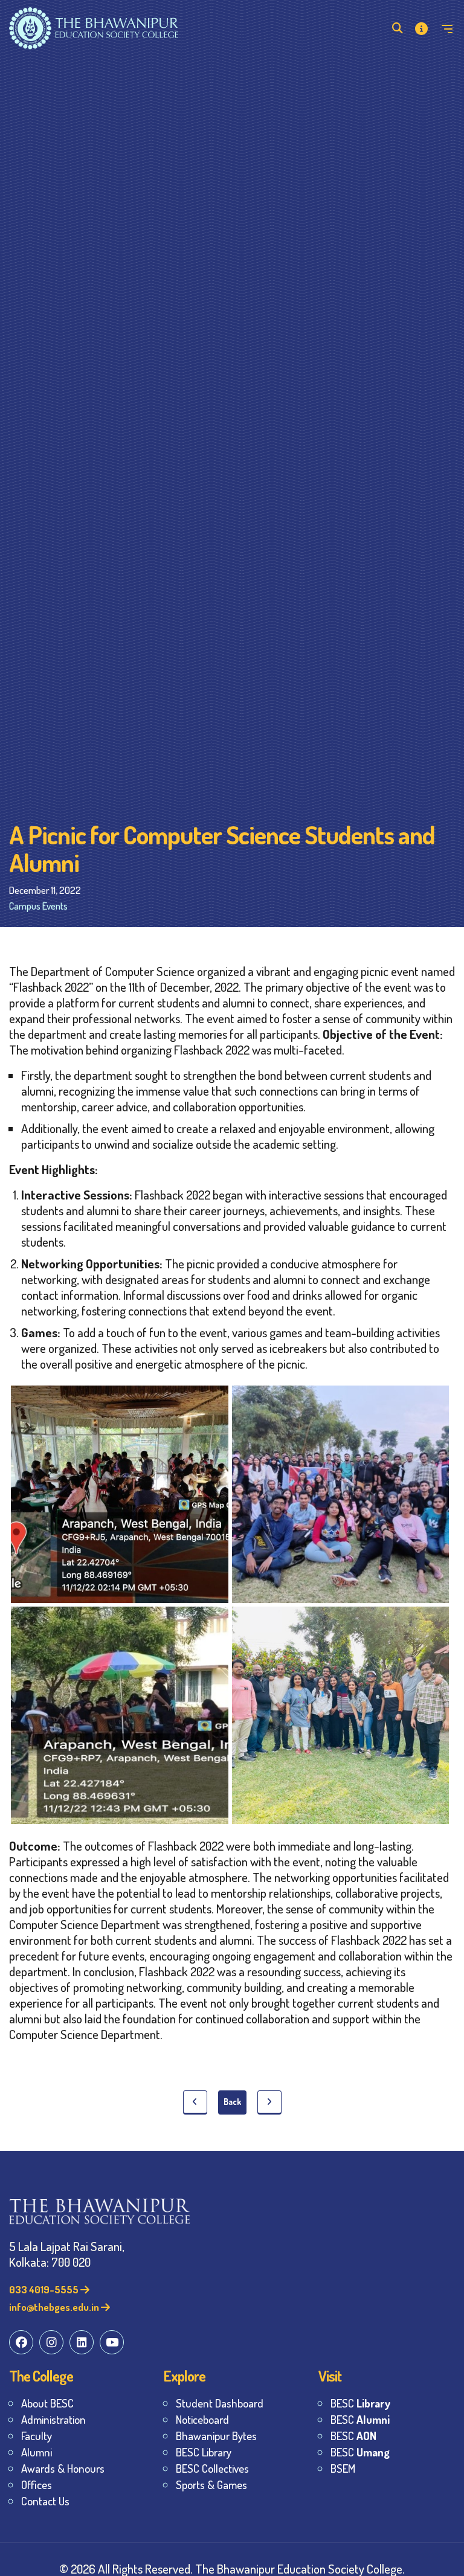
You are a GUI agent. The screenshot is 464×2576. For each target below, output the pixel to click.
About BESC (47, 2403)
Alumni (37, 2452)
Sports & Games (211, 2484)
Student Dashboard (220, 2403)
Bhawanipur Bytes (216, 2436)
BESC (360, 2403)
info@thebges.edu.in (55, 2307)
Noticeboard (202, 2419)
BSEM (343, 2468)
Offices (37, 2484)
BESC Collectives (212, 2468)
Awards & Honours (63, 2468)
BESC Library (204, 2452)
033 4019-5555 (45, 2289)
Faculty (37, 2436)
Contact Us (45, 2501)
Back (232, 2102)
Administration (53, 2419)
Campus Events (38, 906)
